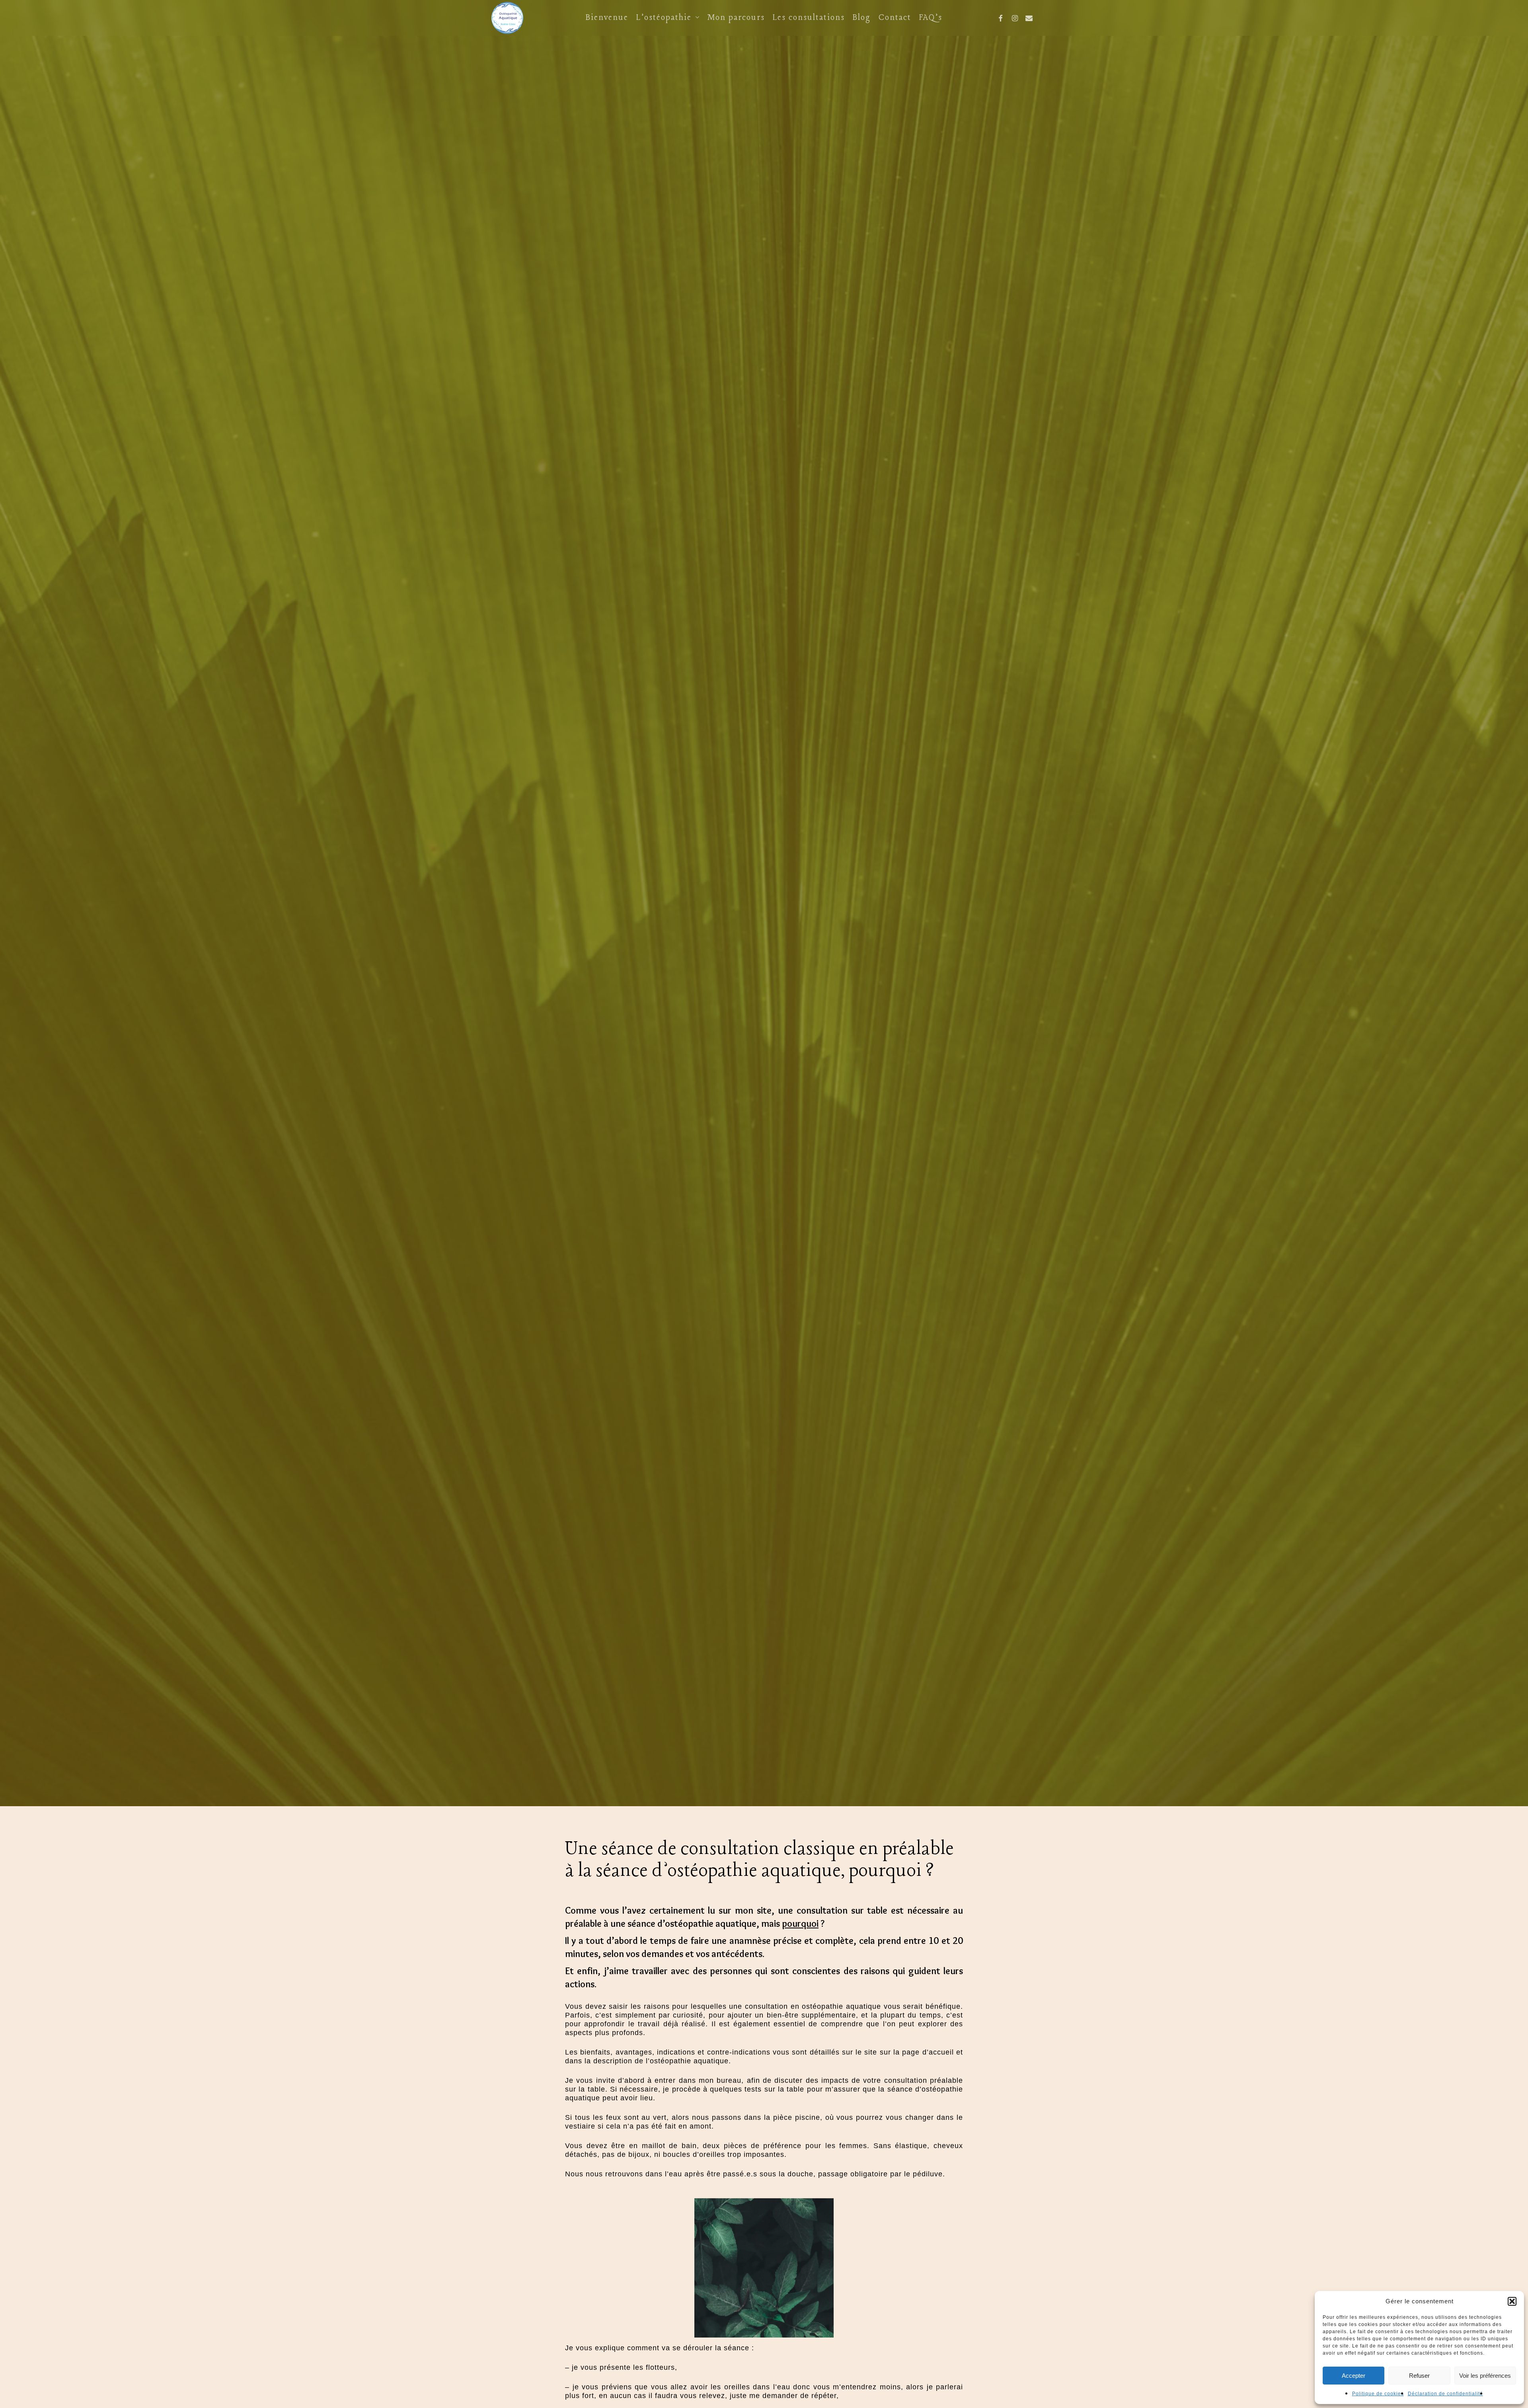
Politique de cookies (1378, 2394)
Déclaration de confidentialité (1445, 2394)
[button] (1512, 2301)
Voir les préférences (1485, 2376)
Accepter (1354, 2376)
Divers (764, 993)
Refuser (1419, 2376)
